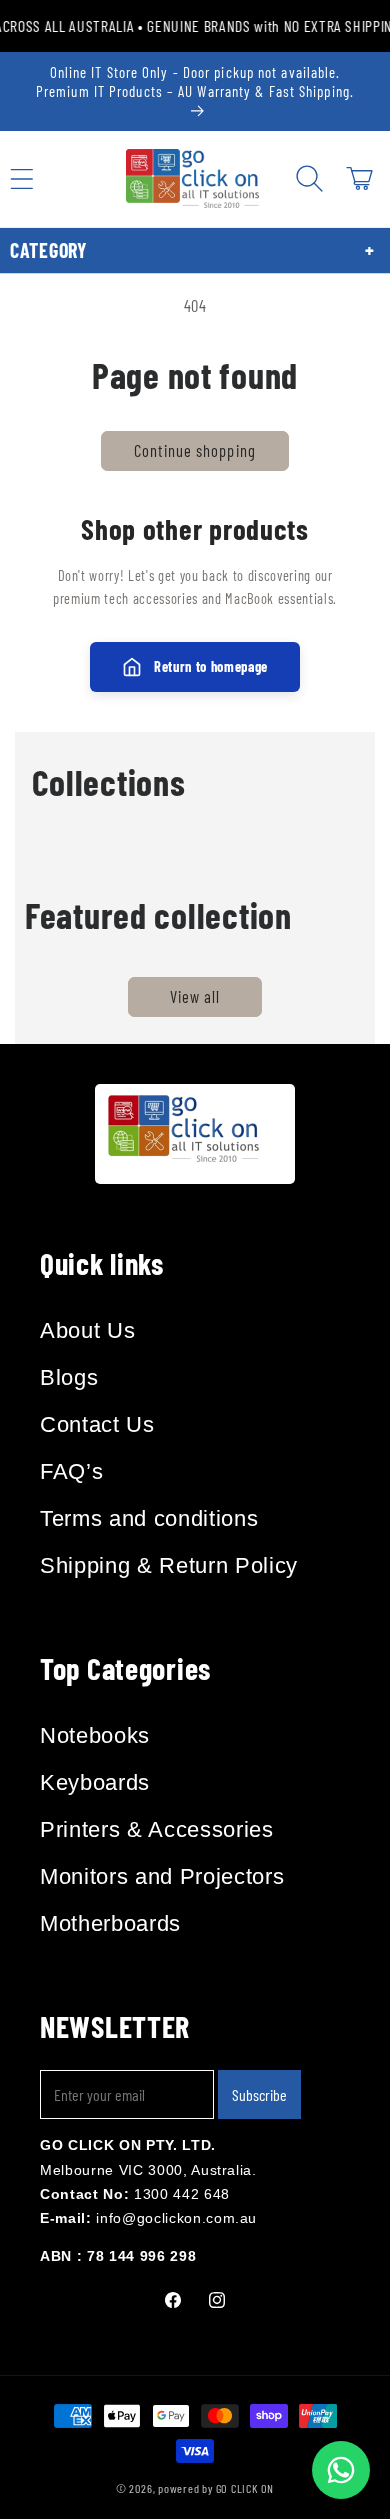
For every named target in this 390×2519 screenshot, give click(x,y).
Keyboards (95, 1782)
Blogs (69, 1377)
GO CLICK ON (245, 2488)
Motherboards (110, 1923)
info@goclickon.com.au (176, 2218)
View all (195, 996)
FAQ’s (71, 1471)
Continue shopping (195, 450)
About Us (87, 1330)
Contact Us (97, 1424)
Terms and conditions (149, 1518)
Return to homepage (211, 666)
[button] (309, 179)
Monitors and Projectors (162, 1876)
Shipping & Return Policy (169, 1565)
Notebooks (95, 1735)
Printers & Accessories (157, 1829)
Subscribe (259, 2094)
